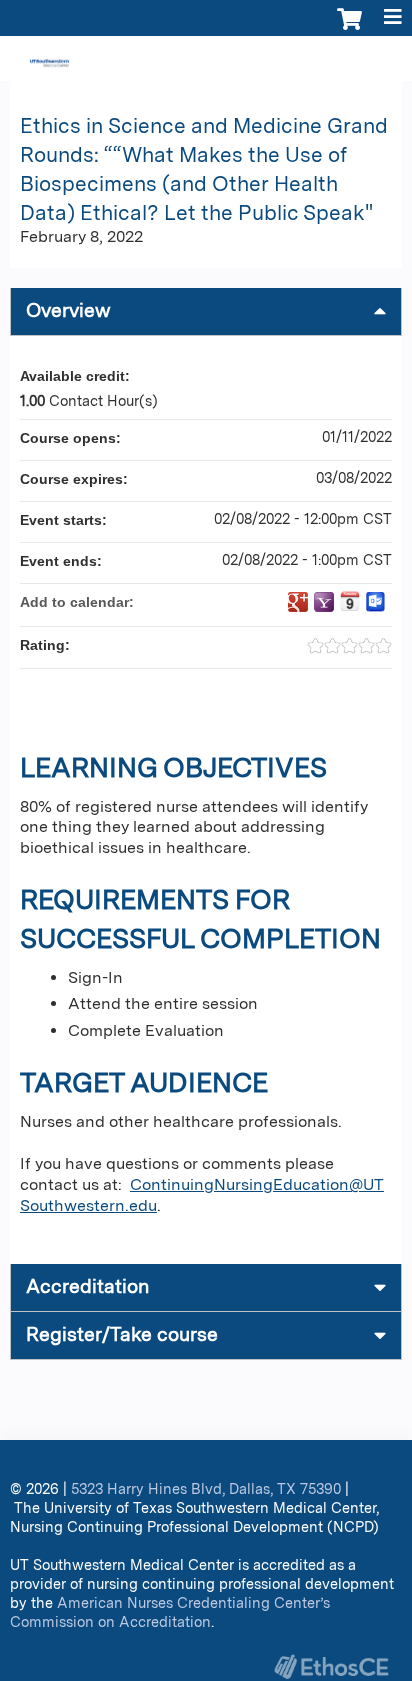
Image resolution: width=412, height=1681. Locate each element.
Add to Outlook (376, 602)
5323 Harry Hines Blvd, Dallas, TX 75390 (206, 1488)
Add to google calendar (298, 602)
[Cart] (349, 29)
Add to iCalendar (350, 601)
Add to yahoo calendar (324, 602)
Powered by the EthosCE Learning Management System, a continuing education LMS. (331, 1666)
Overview (68, 310)
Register (115, 61)
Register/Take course (122, 1334)
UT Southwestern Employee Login (287, 61)
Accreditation (87, 1286)
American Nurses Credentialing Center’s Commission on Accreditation (170, 1612)
